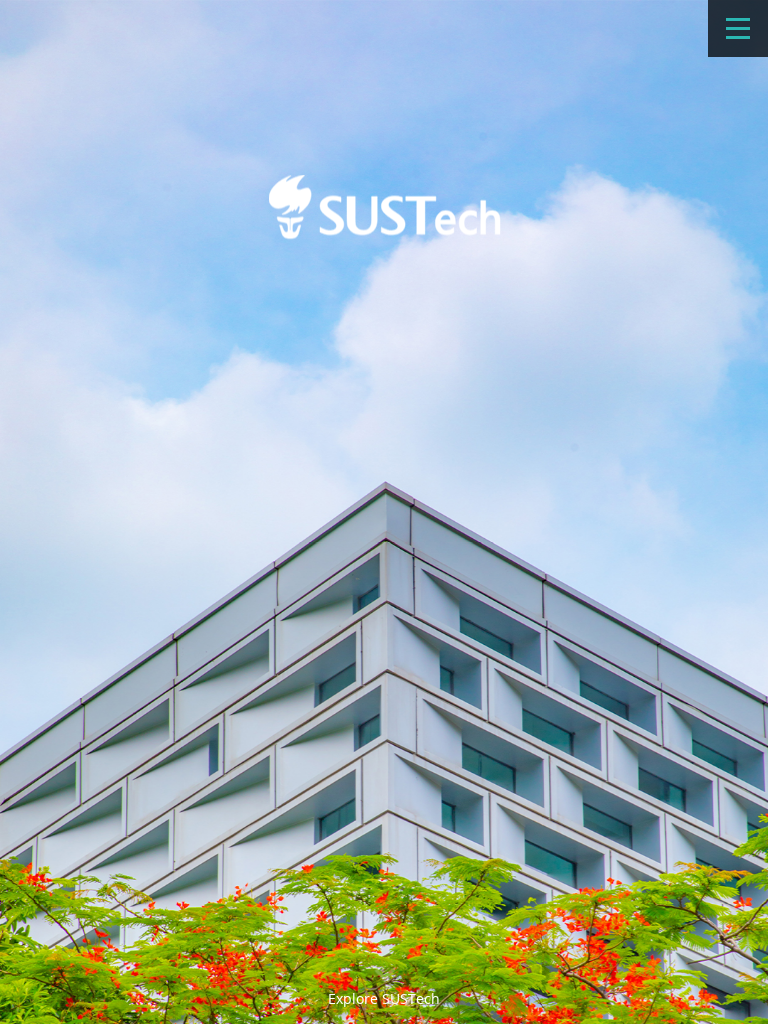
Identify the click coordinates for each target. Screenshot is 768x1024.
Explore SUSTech (384, 998)
